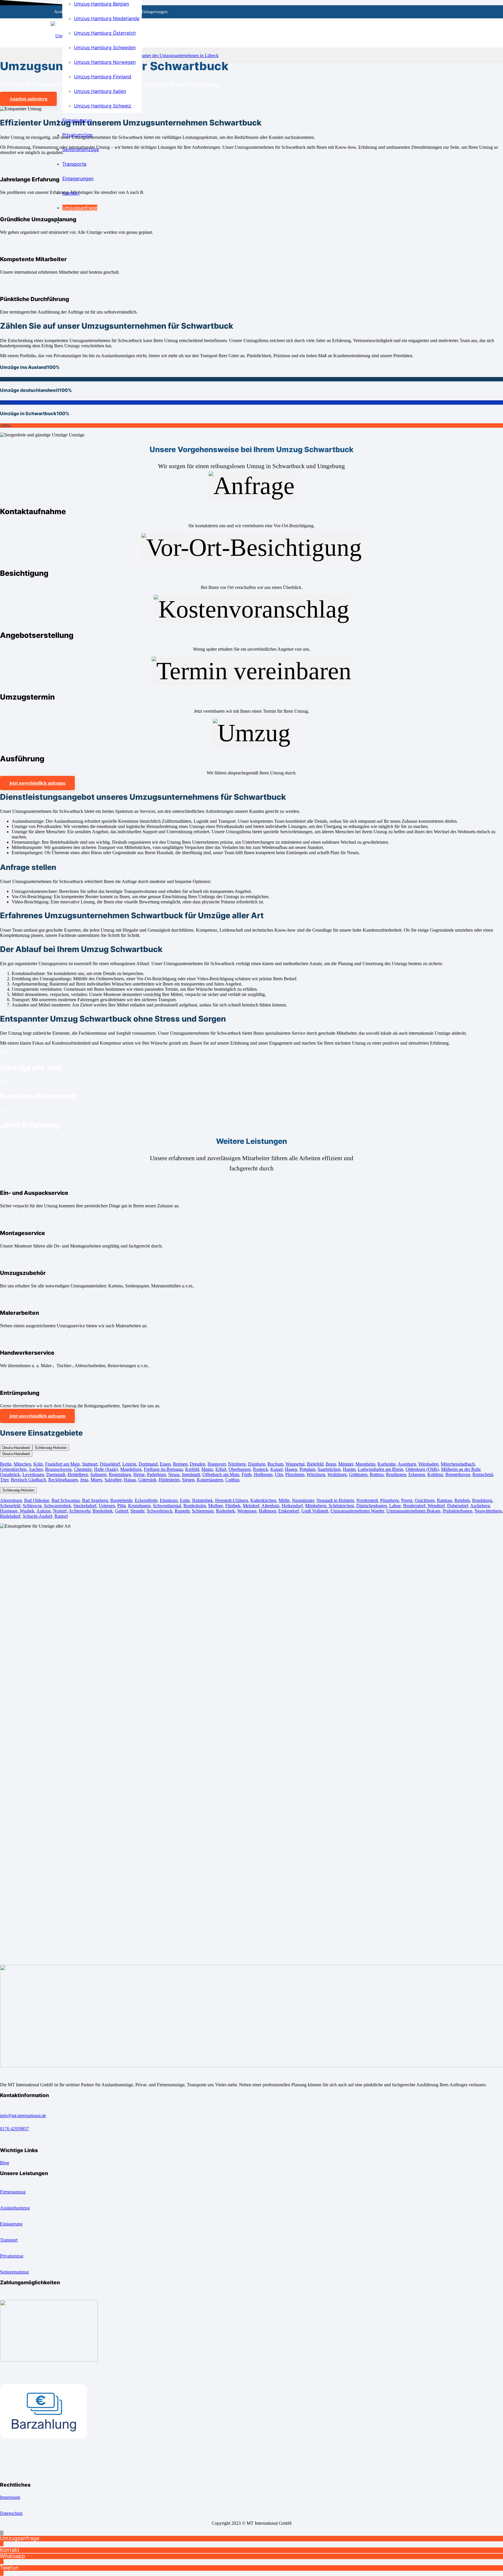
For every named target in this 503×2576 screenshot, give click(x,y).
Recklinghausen (63, 1480)
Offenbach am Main (221, 1474)
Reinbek (462, 1500)
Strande (137, 1511)
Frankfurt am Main (62, 1464)
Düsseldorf (110, 1464)
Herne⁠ (139, 1474)
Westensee (247, 1511)
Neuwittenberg (488, 1511)
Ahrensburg (11, 1500)
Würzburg (316, 1474)
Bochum (275, 1464)
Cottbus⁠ (232, 1480)
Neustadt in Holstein (335, 1500)
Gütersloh (147, 1480)
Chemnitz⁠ (83, 1469)
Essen (165, 1464)
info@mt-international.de (23, 2116)
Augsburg (407, 1464)
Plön (122, 1506)
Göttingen (358, 1474)
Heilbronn (263, 1474)
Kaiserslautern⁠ (210, 1480)
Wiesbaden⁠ (428, 1464)
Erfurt (221, 1469)
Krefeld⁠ (192, 1469)
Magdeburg (131, 1469)
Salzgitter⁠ (113, 1480)
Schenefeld (10, 1506)
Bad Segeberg (95, 1500)
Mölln (284, 1500)
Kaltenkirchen (263, 1500)
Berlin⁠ (6, 1464)
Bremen (180, 1464)
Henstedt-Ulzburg (232, 1500)
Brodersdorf (414, 1506)
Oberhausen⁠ (240, 1469)
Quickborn (425, 1500)
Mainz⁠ (207, 1469)
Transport (9, 2240)
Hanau (130, 1480)
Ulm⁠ (279, 1474)
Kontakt (10, 2550)
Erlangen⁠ (417, 1474)
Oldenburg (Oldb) (422, 1469)
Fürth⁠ (247, 1474)
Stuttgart (90, 1464)
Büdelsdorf (10, 1516)
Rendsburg (482, 1500)
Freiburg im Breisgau (163, 1469)
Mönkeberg (316, 1506)
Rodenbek (225, 1511)
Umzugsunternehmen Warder (357, 1511)
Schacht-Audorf (37, 1516)
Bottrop (377, 1474)
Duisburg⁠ (257, 1464)
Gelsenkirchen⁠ (13, 1469)
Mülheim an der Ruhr (461, 1469)
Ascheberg (480, 1506)
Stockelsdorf (85, 1506)
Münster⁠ (346, 1464)
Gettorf (122, 1511)
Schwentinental (167, 1506)
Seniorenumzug (14, 2272)
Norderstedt (367, 1500)
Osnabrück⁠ (10, 1474)
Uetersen (107, 1506)
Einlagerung (11, 2224)
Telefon (9, 2568)
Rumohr (182, 1511)
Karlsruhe (387, 1464)
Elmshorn (169, 1500)
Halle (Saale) (106, 1469)
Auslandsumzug (15, 2208)
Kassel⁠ (277, 1469)
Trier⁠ (4, 1480)
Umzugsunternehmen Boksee (413, 1511)
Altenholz (270, 1506)
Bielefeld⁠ (315, 1464)
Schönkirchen (341, 1506)
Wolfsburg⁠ (337, 1474)
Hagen (291, 1469)
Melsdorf (251, 1506)
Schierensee (203, 1511)
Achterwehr (79, 1511)
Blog (5, 2163)
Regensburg (120, 1474)
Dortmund (148, 1464)
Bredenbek (103, 1511)
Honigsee (9, 1511)
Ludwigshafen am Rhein (380, 1469)
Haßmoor (267, 1511)
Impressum (10, 2497)
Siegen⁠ (188, 1480)
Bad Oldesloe (37, 1500)
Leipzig (129, 1464)
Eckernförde (146, 1500)
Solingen (98, 1474)
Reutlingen (396, 1474)
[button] (2, 2533)
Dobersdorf (458, 1506)
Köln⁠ (38, 1464)
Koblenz (435, 1474)
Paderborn (156, 1474)
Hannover (217, 1464)
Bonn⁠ (331, 1464)
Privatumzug (12, 2256)
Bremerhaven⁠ (458, 1474)
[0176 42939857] (251, 2123)
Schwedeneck (160, 1511)
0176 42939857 (15, 2129)
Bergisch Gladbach (28, 1480)
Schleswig (32, 1506)
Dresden (198, 1464)
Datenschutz (11, 2513)
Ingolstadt (191, 1474)
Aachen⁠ (36, 1469)
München (22, 1464)
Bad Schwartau (66, 1500)
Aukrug (44, 1511)
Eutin (185, 1500)
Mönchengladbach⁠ (458, 1464)
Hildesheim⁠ (169, 1480)
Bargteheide (121, 1500)
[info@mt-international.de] (251, 2110)
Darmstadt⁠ (56, 1474)
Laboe (395, 1506)
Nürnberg (237, 1464)
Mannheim (365, 1464)
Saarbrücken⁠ (329, 1469)
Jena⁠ (84, 1480)
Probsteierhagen (457, 1511)
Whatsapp (13, 2556)
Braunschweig (58, 1469)
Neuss (174, 1474)
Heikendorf (292, 1506)
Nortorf (60, 1511)
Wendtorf (436, 1506)
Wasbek (26, 1511)
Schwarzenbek (57, 1506)
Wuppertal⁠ (295, 1464)
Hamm (349, 1469)
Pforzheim (295, 1474)
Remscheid (483, 1474)
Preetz (407, 1500)
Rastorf (61, 1516)
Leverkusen (33, 1474)
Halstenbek (202, 1500)
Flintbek (233, 1506)
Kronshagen (139, 1506)
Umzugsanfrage (20, 2538)
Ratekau (444, 1500)
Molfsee (216, 1506)
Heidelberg (78, 1474)
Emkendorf (289, 1511)
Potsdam (307, 1469)
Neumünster (303, 1500)
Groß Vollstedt (315, 1511)
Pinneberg (389, 1500)
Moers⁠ (96, 1480)
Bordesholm (195, 1506)
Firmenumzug (13, 2192)
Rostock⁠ (261, 1469)
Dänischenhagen (372, 1506)
